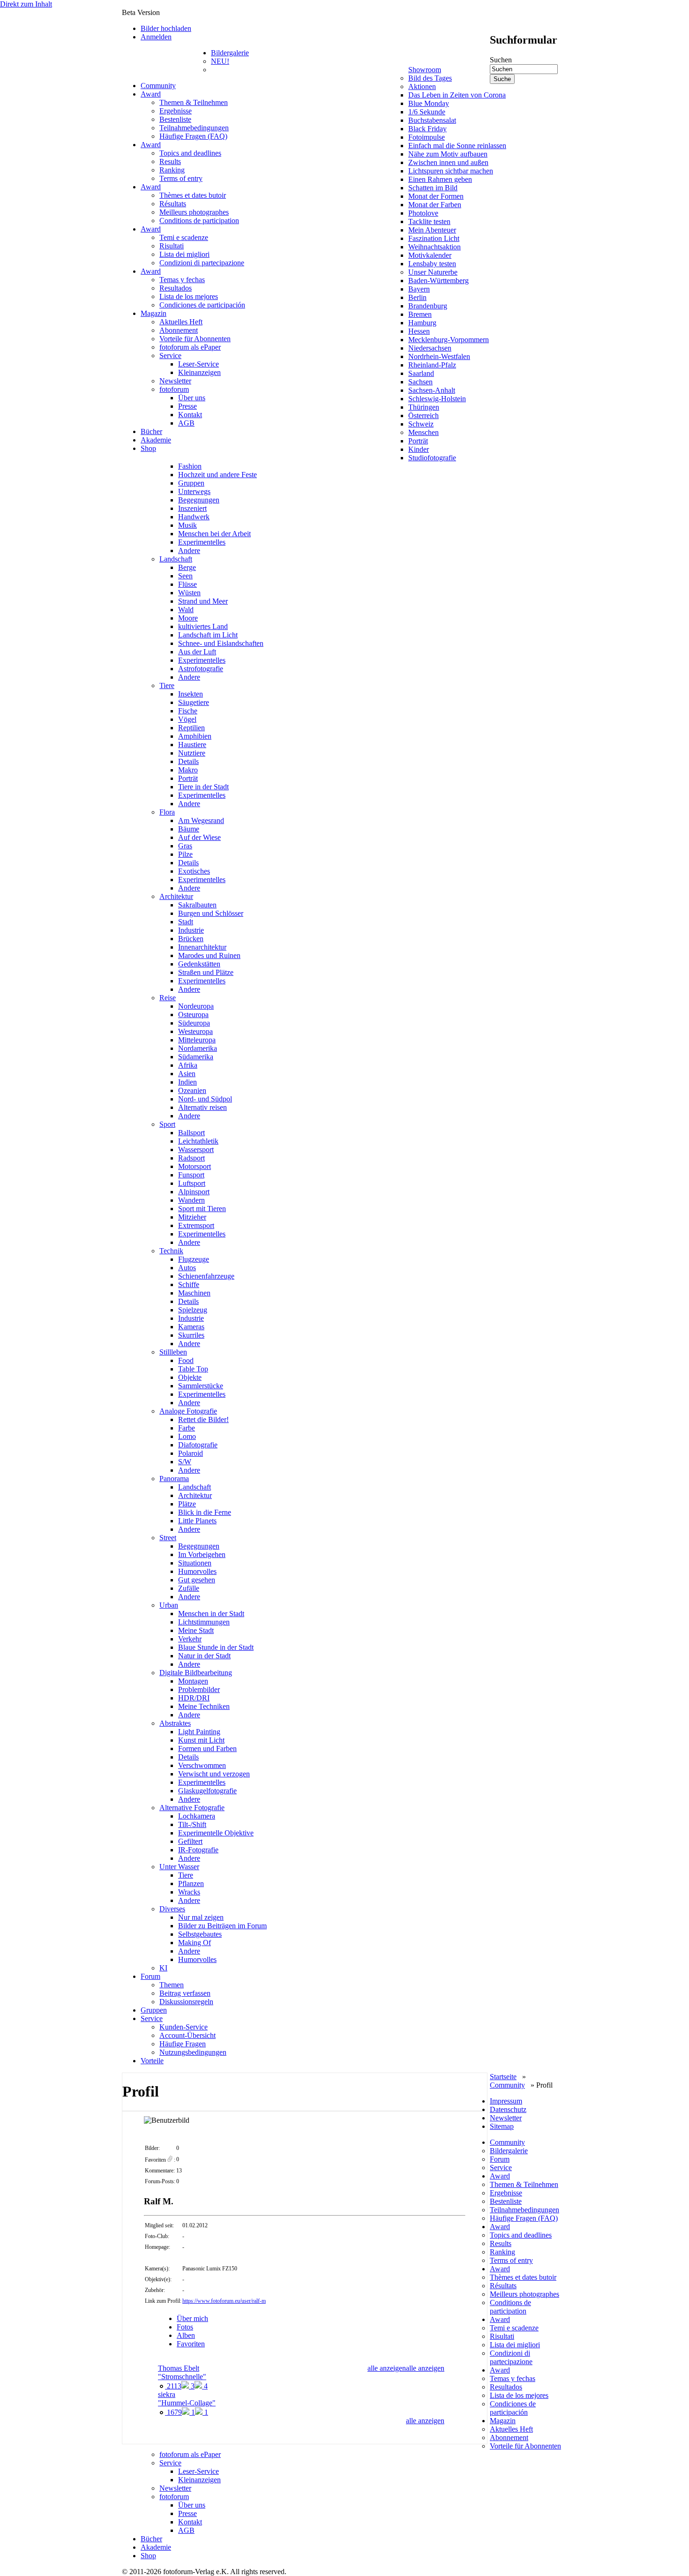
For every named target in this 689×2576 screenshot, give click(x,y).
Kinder (419, 449)
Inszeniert (192, 508)
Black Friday (427, 129)
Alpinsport (194, 1192)
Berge (187, 567)
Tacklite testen (429, 221)
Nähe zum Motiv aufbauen (448, 154)
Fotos (185, 2327)
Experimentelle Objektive (216, 1833)
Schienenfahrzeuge (206, 1276)
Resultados (176, 288)
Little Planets (197, 1521)
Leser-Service (198, 364)
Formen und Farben (207, 1749)
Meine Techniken (204, 1706)
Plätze (187, 1504)
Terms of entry (181, 178)
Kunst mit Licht (201, 1740)
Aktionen (422, 86)
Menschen (423, 432)
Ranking (172, 170)
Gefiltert (190, 1841)
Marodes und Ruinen (209, 955)
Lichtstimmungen (204, 1622)
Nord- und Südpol (205, 1099)
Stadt (186, 922)
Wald (186, 610)
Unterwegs (194, 491)
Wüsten (189, 593)
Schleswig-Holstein (437, 399)
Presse (187, 406)
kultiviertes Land (203, 626)
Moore (188, 618)
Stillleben (173, 1352)
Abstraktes (175, 1723)
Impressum (506, 2101)
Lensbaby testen (432, 264)
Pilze (185, 854)
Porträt (418, 441)
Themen (172, 1985)
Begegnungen (199, 500)
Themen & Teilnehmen (194, 102)
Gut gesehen (197, 1580)
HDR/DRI (194, 1698)
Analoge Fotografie (188, 1411)
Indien (187, 1082)
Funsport (191, 1175)
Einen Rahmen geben (440, 179)
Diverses (172, 1909)
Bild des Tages (430, 78)
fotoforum (174, 389)
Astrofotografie (201, 669)
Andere (189, 550)
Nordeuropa (196, 1006)
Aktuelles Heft (181, 322)
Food (186, 1360)
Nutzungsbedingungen (193, 2052)
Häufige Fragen (183, 2044)
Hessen (419, 331)
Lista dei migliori (184, 254)
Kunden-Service (183, 2027)
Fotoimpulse (427, 137)
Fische (188, 711)
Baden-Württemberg (438, 281)
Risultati (172, 246)
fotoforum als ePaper (190, 347)
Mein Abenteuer (432, 230)
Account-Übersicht (187, 2035)
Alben (186, 2335)
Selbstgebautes (200, 1934)
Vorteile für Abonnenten (195, 339)
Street (168, 1538)
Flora (167, 812)
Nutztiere (192, 753)
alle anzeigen (425, 2368)
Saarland (421, 373)
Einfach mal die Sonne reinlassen (457, 146)
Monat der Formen (436, 196)
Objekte (190, 1377)
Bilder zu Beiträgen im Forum (222, 1926)
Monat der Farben (435, 205)
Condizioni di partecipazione (202, 263)
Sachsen (420, 382)
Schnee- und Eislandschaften (221, 643)
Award (151, 94)
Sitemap (502, 2126)
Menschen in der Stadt (211, 1614)
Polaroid (191, 1453)
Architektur (176, 896)
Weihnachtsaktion (434, 247)
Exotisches (194, 871)
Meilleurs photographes (194, 212)
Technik (171, 1251)
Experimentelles (202, 542)
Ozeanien (192, 1090)
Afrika (188, 1065)
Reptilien (191, 728)
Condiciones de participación (202, 305)
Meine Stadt (196, 1630)
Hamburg (422, 323)
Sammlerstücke (201, 1386)
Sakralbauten (197, 905)
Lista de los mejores (189, 296)
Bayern (419, 289)
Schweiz (421, 424)
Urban (169, 1605)
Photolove (423, 213)
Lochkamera (197, 1816)
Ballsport (191, 1133)
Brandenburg (428, 306)
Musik (187, 525)
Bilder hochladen (166, 28)
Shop (148, 448)
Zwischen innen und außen (448, 162)
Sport (167, 1124)
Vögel (187, 719)
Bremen (420, 314)
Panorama (174, 1479)
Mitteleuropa (197, 1040)
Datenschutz (508, 2109)
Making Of (195, 1943)
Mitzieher (192, 1217)
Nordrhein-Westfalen (439, 356)
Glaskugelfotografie (207, 1791)
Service (170, 356)
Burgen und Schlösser (211, 913)
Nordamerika (198, 1048)
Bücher (151, 431)
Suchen (501, 60)
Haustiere (192, 745)
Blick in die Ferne (205, 1512)
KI (163, 1968)
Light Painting (199, 1732)
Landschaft (176, 559)
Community (158, 86)
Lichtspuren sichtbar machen (451, 171)
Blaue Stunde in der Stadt (216, 1647)
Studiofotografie (432, 458)
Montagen (193, 1681)
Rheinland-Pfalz (432, 365)
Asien (187, 1074)
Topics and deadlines (190, 153)
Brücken (191, 939)
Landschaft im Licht (208, 635)
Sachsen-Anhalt (432, 390)
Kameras (191, 1327)
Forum (150, 1976)
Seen (185, 576)
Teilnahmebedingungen (194, 128)
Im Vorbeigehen (202, 1554)
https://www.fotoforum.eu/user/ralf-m (224, 2301)
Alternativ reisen (202, 1107)
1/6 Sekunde (427, 112)
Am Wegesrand (201, 820)
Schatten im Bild (433, 188)
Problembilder (199, 1689)
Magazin (154, 313)
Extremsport (196, 1225)
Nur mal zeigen (201, 1917)
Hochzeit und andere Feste (217, 475)
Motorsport (195, 1166)
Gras (185, 846)
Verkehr (190, 1639)
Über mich (192, 2318)
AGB (186, 423)
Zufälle (189, 1588)
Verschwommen (202, 1765)
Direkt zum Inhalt (26, 4)
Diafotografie (198, 1445)
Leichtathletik (198, 1141)
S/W (185, 1462)
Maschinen (194, 1293)
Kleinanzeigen (199, 372)
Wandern (191, 1200)
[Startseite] (166, 60)
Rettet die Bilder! (203, 1419)
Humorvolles (197, 1571)
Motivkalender (430, 255)
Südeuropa (194, 1023)
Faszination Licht (434, 238)
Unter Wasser (179, 1867)
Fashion (190, 466)
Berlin (417, 297)
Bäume (189, 829)
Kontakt (190, 415)
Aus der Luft (197, 652)
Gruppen (191, 483)
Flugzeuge (194, 1259)
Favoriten (191, 2344)
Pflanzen (191, 1883)
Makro (188, 770)
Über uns (192, 398)
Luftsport (192, 1183)
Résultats (173, 204)
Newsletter (175, 381)
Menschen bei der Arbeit (214, 534)
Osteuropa (193, 1015)
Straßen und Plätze (206, 972)
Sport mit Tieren (202, 1209)
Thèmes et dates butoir (193, 195)
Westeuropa (195, 1031)
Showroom (425, 70)
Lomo (187, 1436)
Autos (187, 1268)
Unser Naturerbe (433, 272)
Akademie (156, 440)
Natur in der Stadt (204, 1656)
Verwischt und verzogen (214, 1774)
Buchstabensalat (432, 120)
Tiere (167, 685)
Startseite (503, 2077)
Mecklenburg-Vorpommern (449, 340)
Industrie (191, 930)
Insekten (191, 694)
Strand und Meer (203, 601)
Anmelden (156, 37)
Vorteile (152, 2061)
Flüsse (187, 584)
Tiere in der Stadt (203, 787)
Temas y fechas (182, 280)
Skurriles (191, 1335)
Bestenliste (175, 119)
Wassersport (196, 1149)
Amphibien (195, 736)
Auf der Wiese (199, 837)
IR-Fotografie (198, 1850)
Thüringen (424, 407)
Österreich (423, 416)
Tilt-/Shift (192, 1824)
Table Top (193, 1369)
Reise (168, 998)
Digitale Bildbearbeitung (196, 1673)
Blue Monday (429, 103)
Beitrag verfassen (185, 1993)
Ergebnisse (176, 111)
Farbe (187, 1428)
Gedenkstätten (199, 964)
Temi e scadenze (184, 237)
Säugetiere (194, 702)
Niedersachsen (430, 348)
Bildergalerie (230, 53)
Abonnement (179, 330)
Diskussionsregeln (186, 2002)
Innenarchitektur (202, 947)
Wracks (189, 1892)
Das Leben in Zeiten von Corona (457, 95)
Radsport (191, 1158)
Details (188, 761)
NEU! (220, 61)
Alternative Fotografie (192, 1808)
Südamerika (196, 1057)
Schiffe (189, 1284)
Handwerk (194, 517)
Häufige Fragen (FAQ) (193, 136)
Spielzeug (193, 1310)
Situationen (195, 1563)
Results (170, 161)
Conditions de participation (199, 221)
